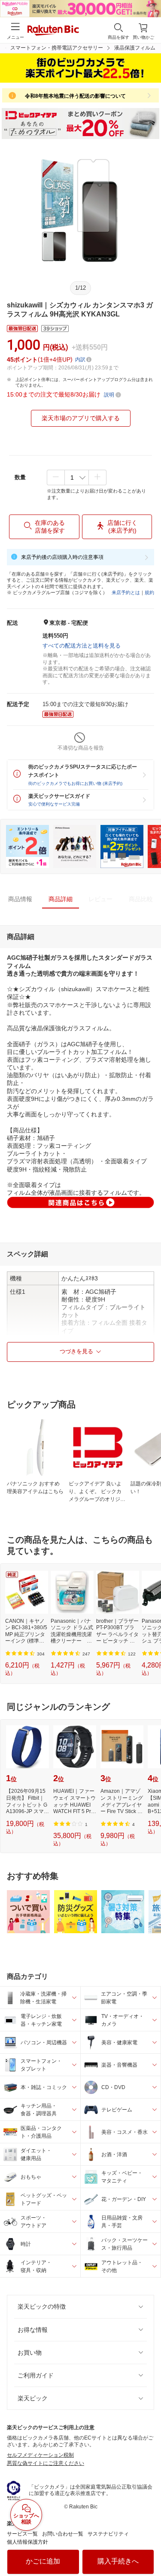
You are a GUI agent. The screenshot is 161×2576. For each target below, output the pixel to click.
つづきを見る (76, 1351)
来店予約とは (126, 592)
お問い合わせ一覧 (63, 2534)
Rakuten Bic (53, 31)
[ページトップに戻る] (149, 2548)
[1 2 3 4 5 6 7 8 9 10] (77, 477)
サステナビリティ (108, 2534)
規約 (149, 592)
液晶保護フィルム (135, 48)
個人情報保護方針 (27, 2542)
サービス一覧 (22, 2534)
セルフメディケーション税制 (40, 2455)
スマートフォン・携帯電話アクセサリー (57, 48)
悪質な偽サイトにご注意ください (46, 2463)
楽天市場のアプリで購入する (81, 418)
